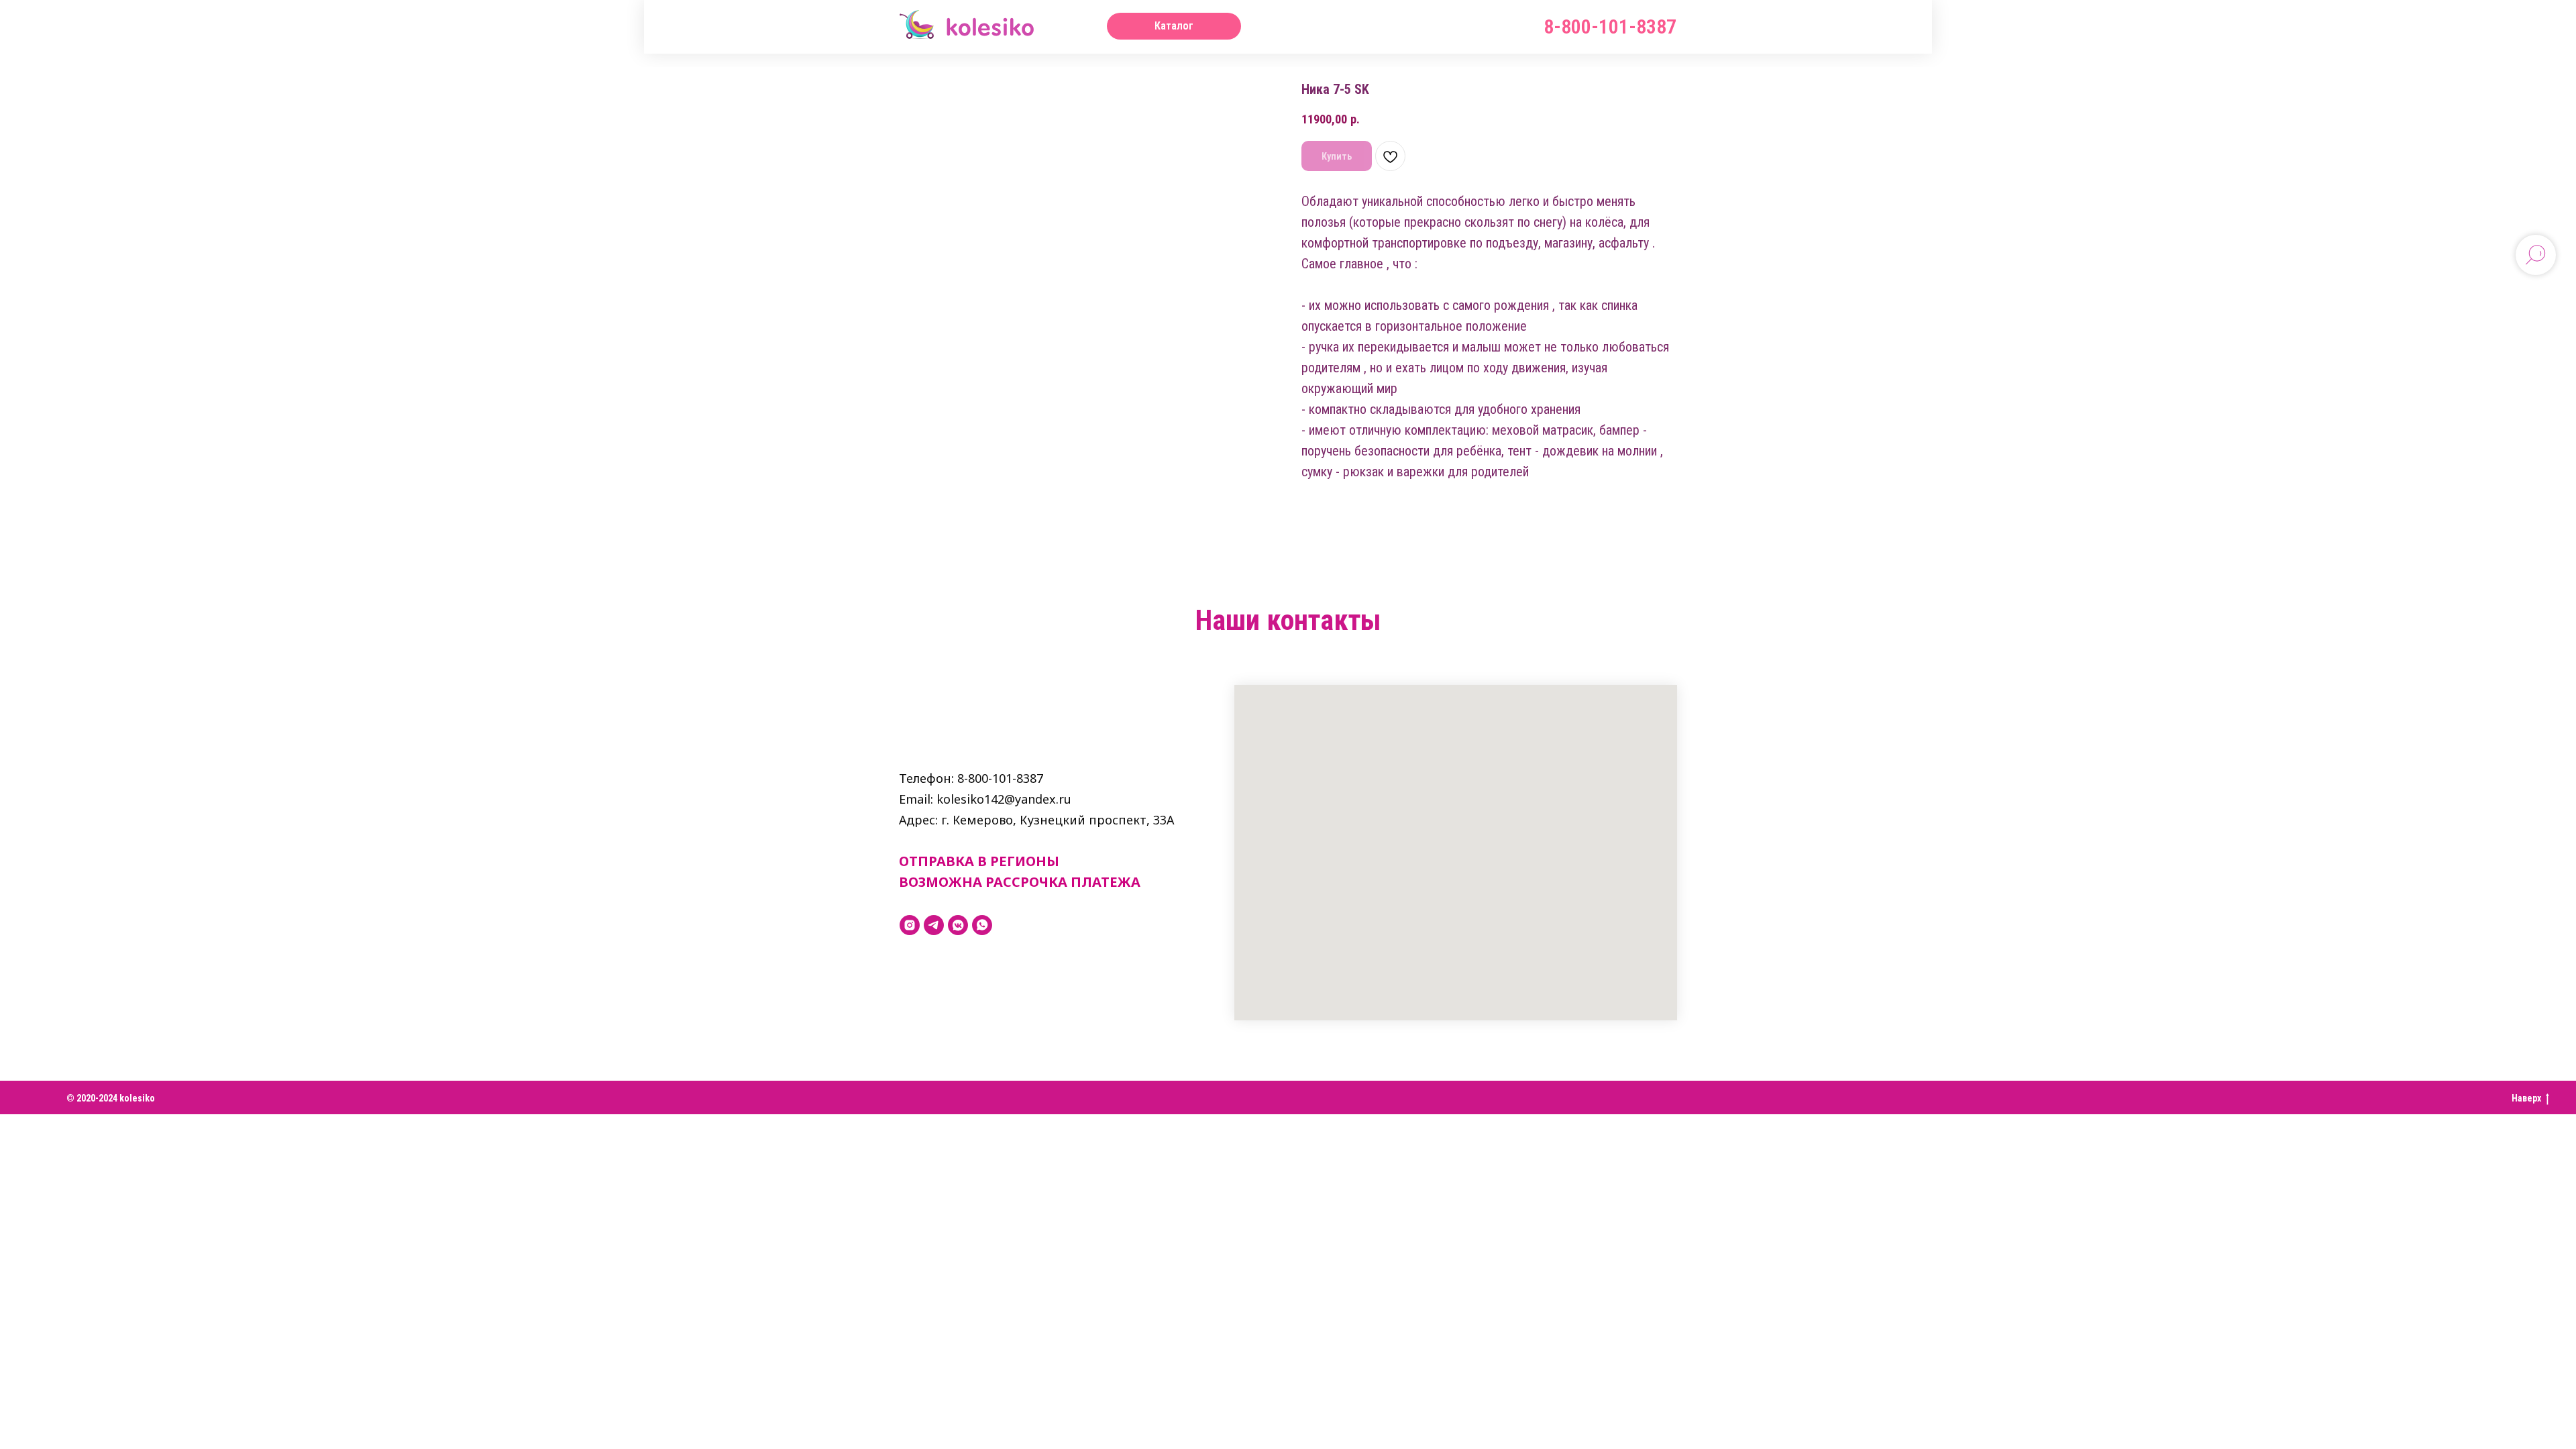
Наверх (2526, 1098)
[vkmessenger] (958, 925)
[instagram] (910, 925)
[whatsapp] (982, 925)
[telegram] (934, 925)
